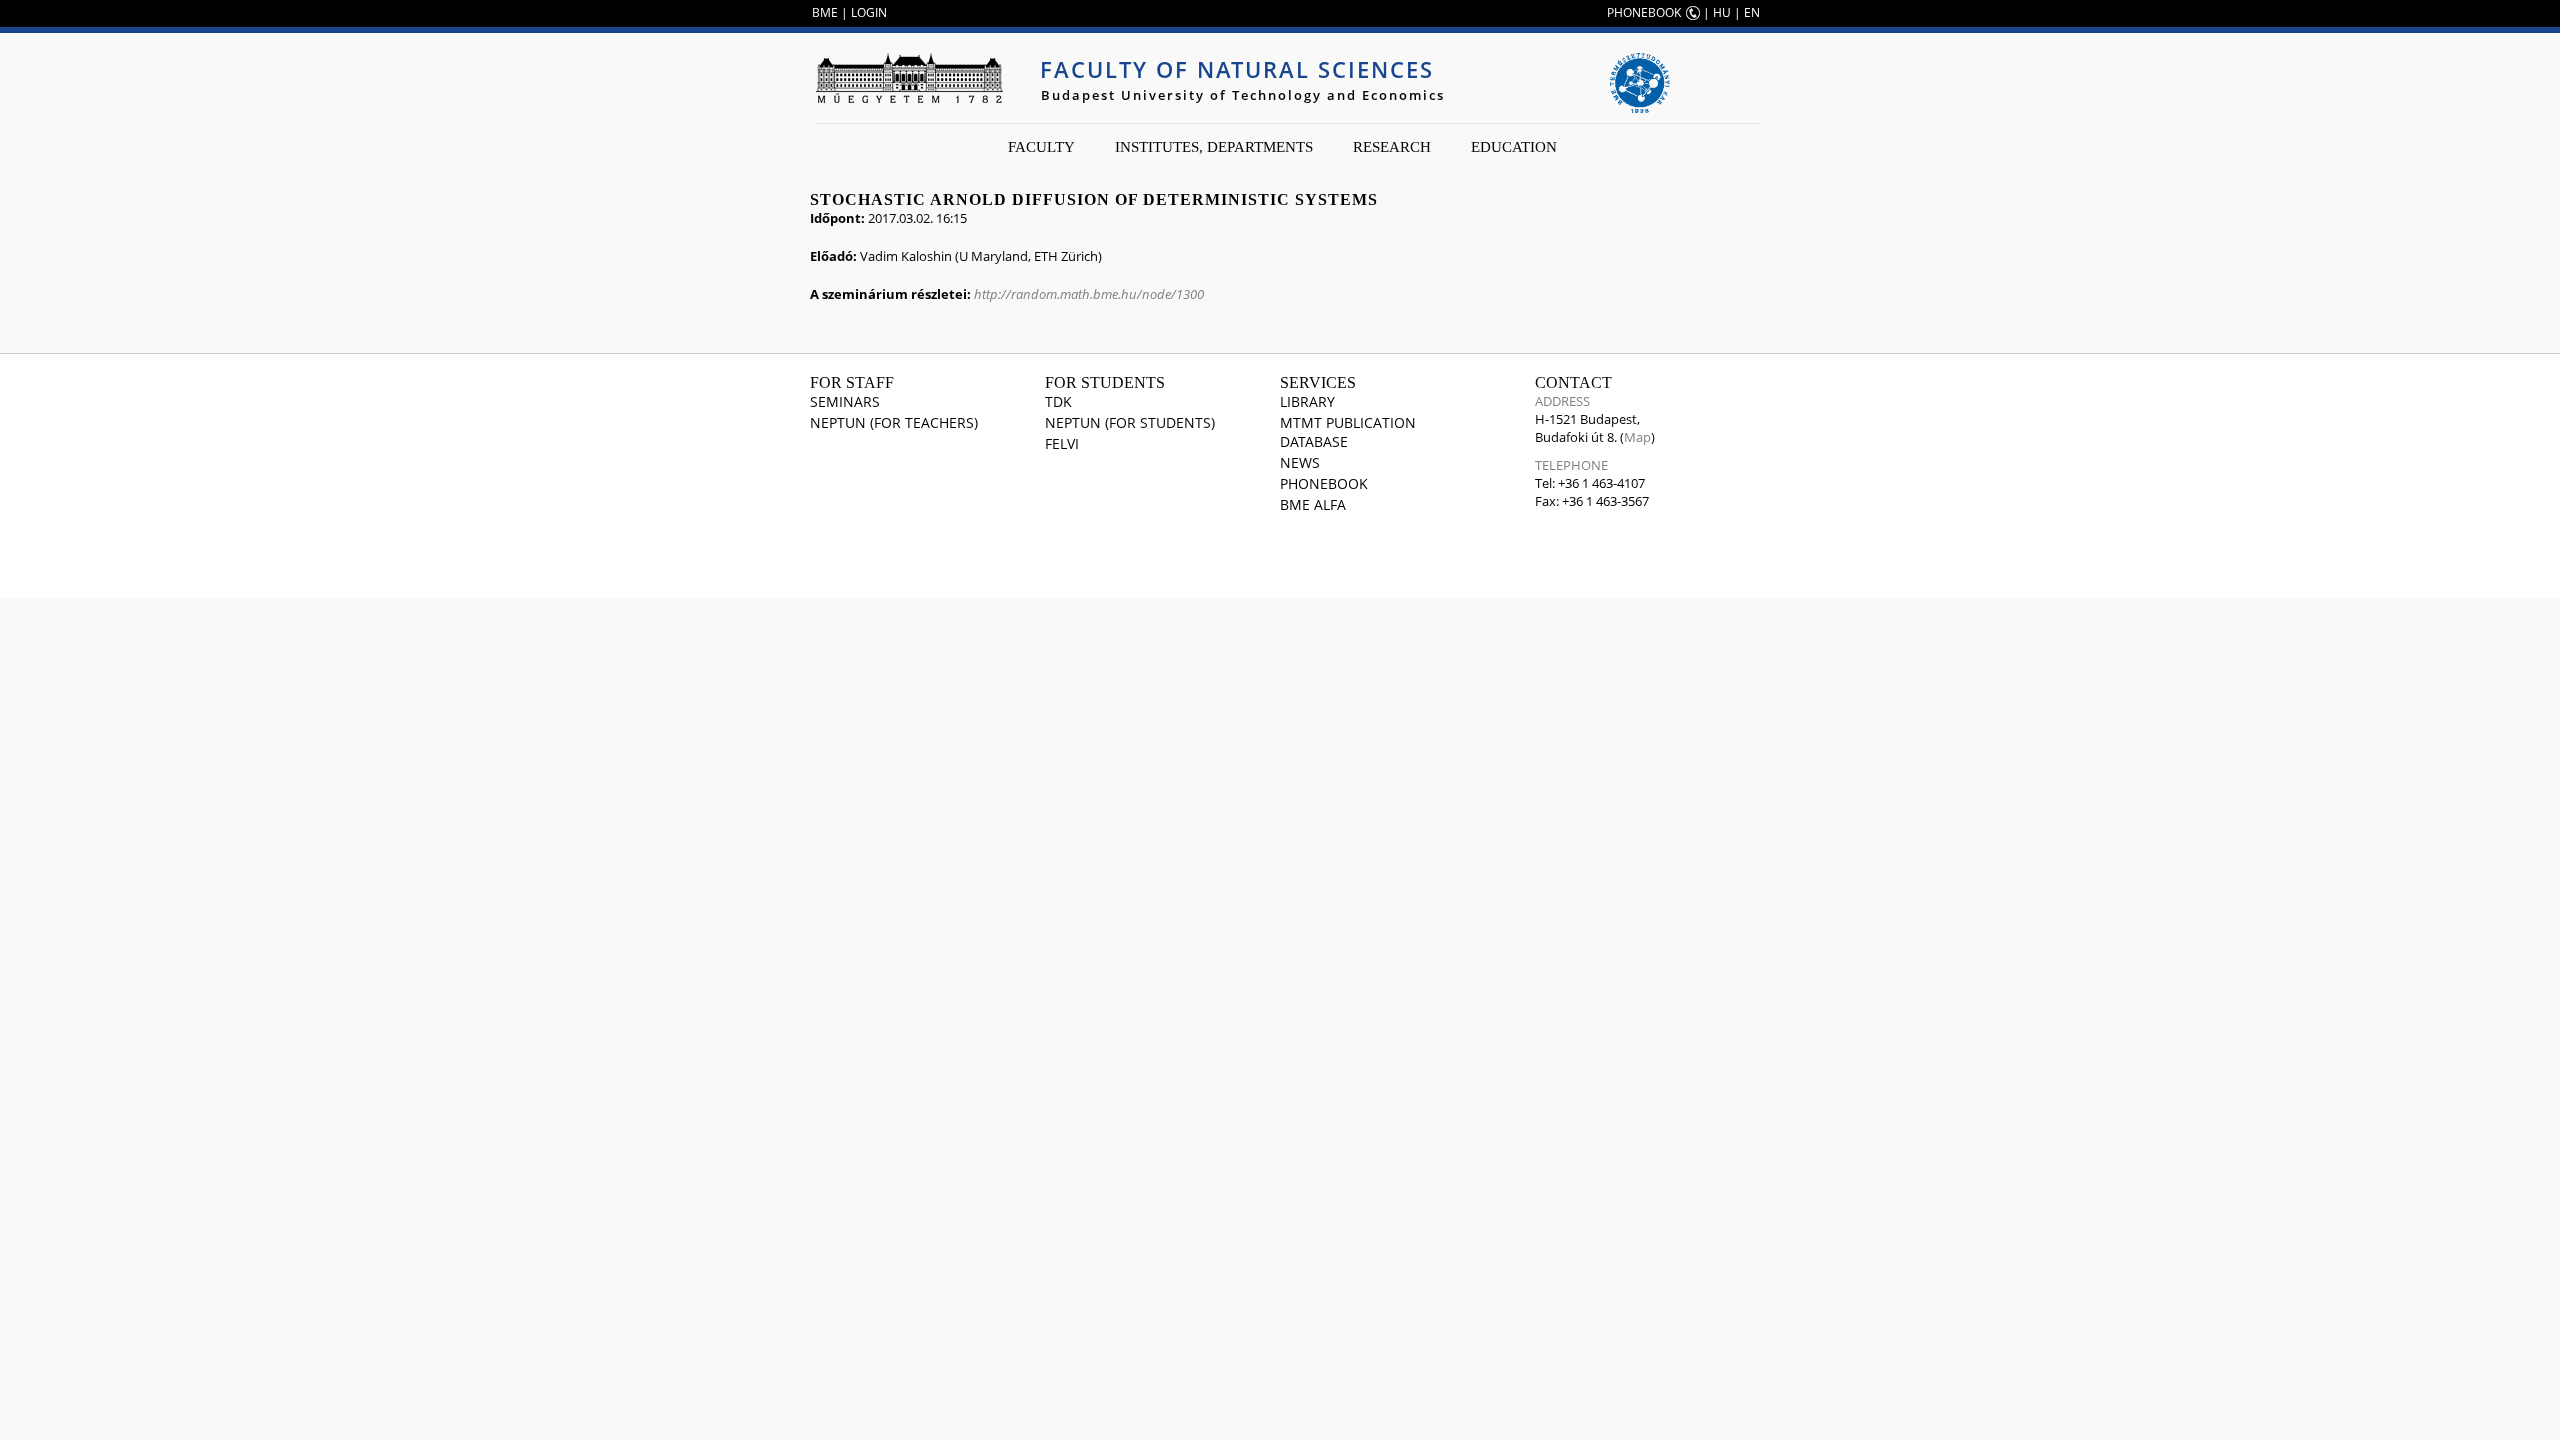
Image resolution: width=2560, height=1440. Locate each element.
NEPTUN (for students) (1130, 422)
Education (1514, 147)
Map (1637, 437)
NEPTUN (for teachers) (894, 422)
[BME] (909, 78)
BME (825, 12)
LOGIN (869, 12)
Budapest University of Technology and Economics (1243, 95)
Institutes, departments (1214, 147)
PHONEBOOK (1644, 12)
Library (1307, 401)
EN (1752, 12)
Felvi (1062, 443)
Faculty (1041, 147)
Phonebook (1324, 483)
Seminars (845, 401)
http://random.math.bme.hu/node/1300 (1089, 294)
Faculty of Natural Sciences (1237, 69)
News (1300, 462)
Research (1392, 147)
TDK (1058, 401)
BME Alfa (1313, 504)
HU (1722, 12)
